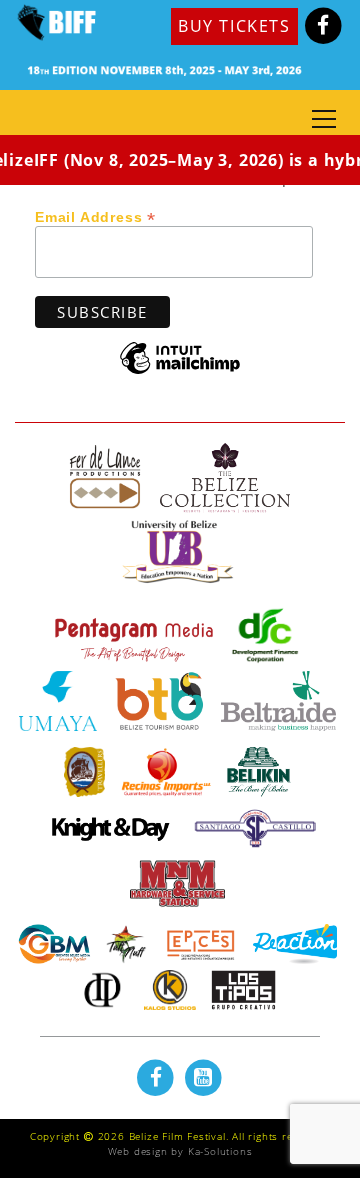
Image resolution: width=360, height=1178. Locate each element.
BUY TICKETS (234, 26)
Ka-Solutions (220, 1151)
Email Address (95, 216)
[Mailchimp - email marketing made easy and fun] (180, 372)
